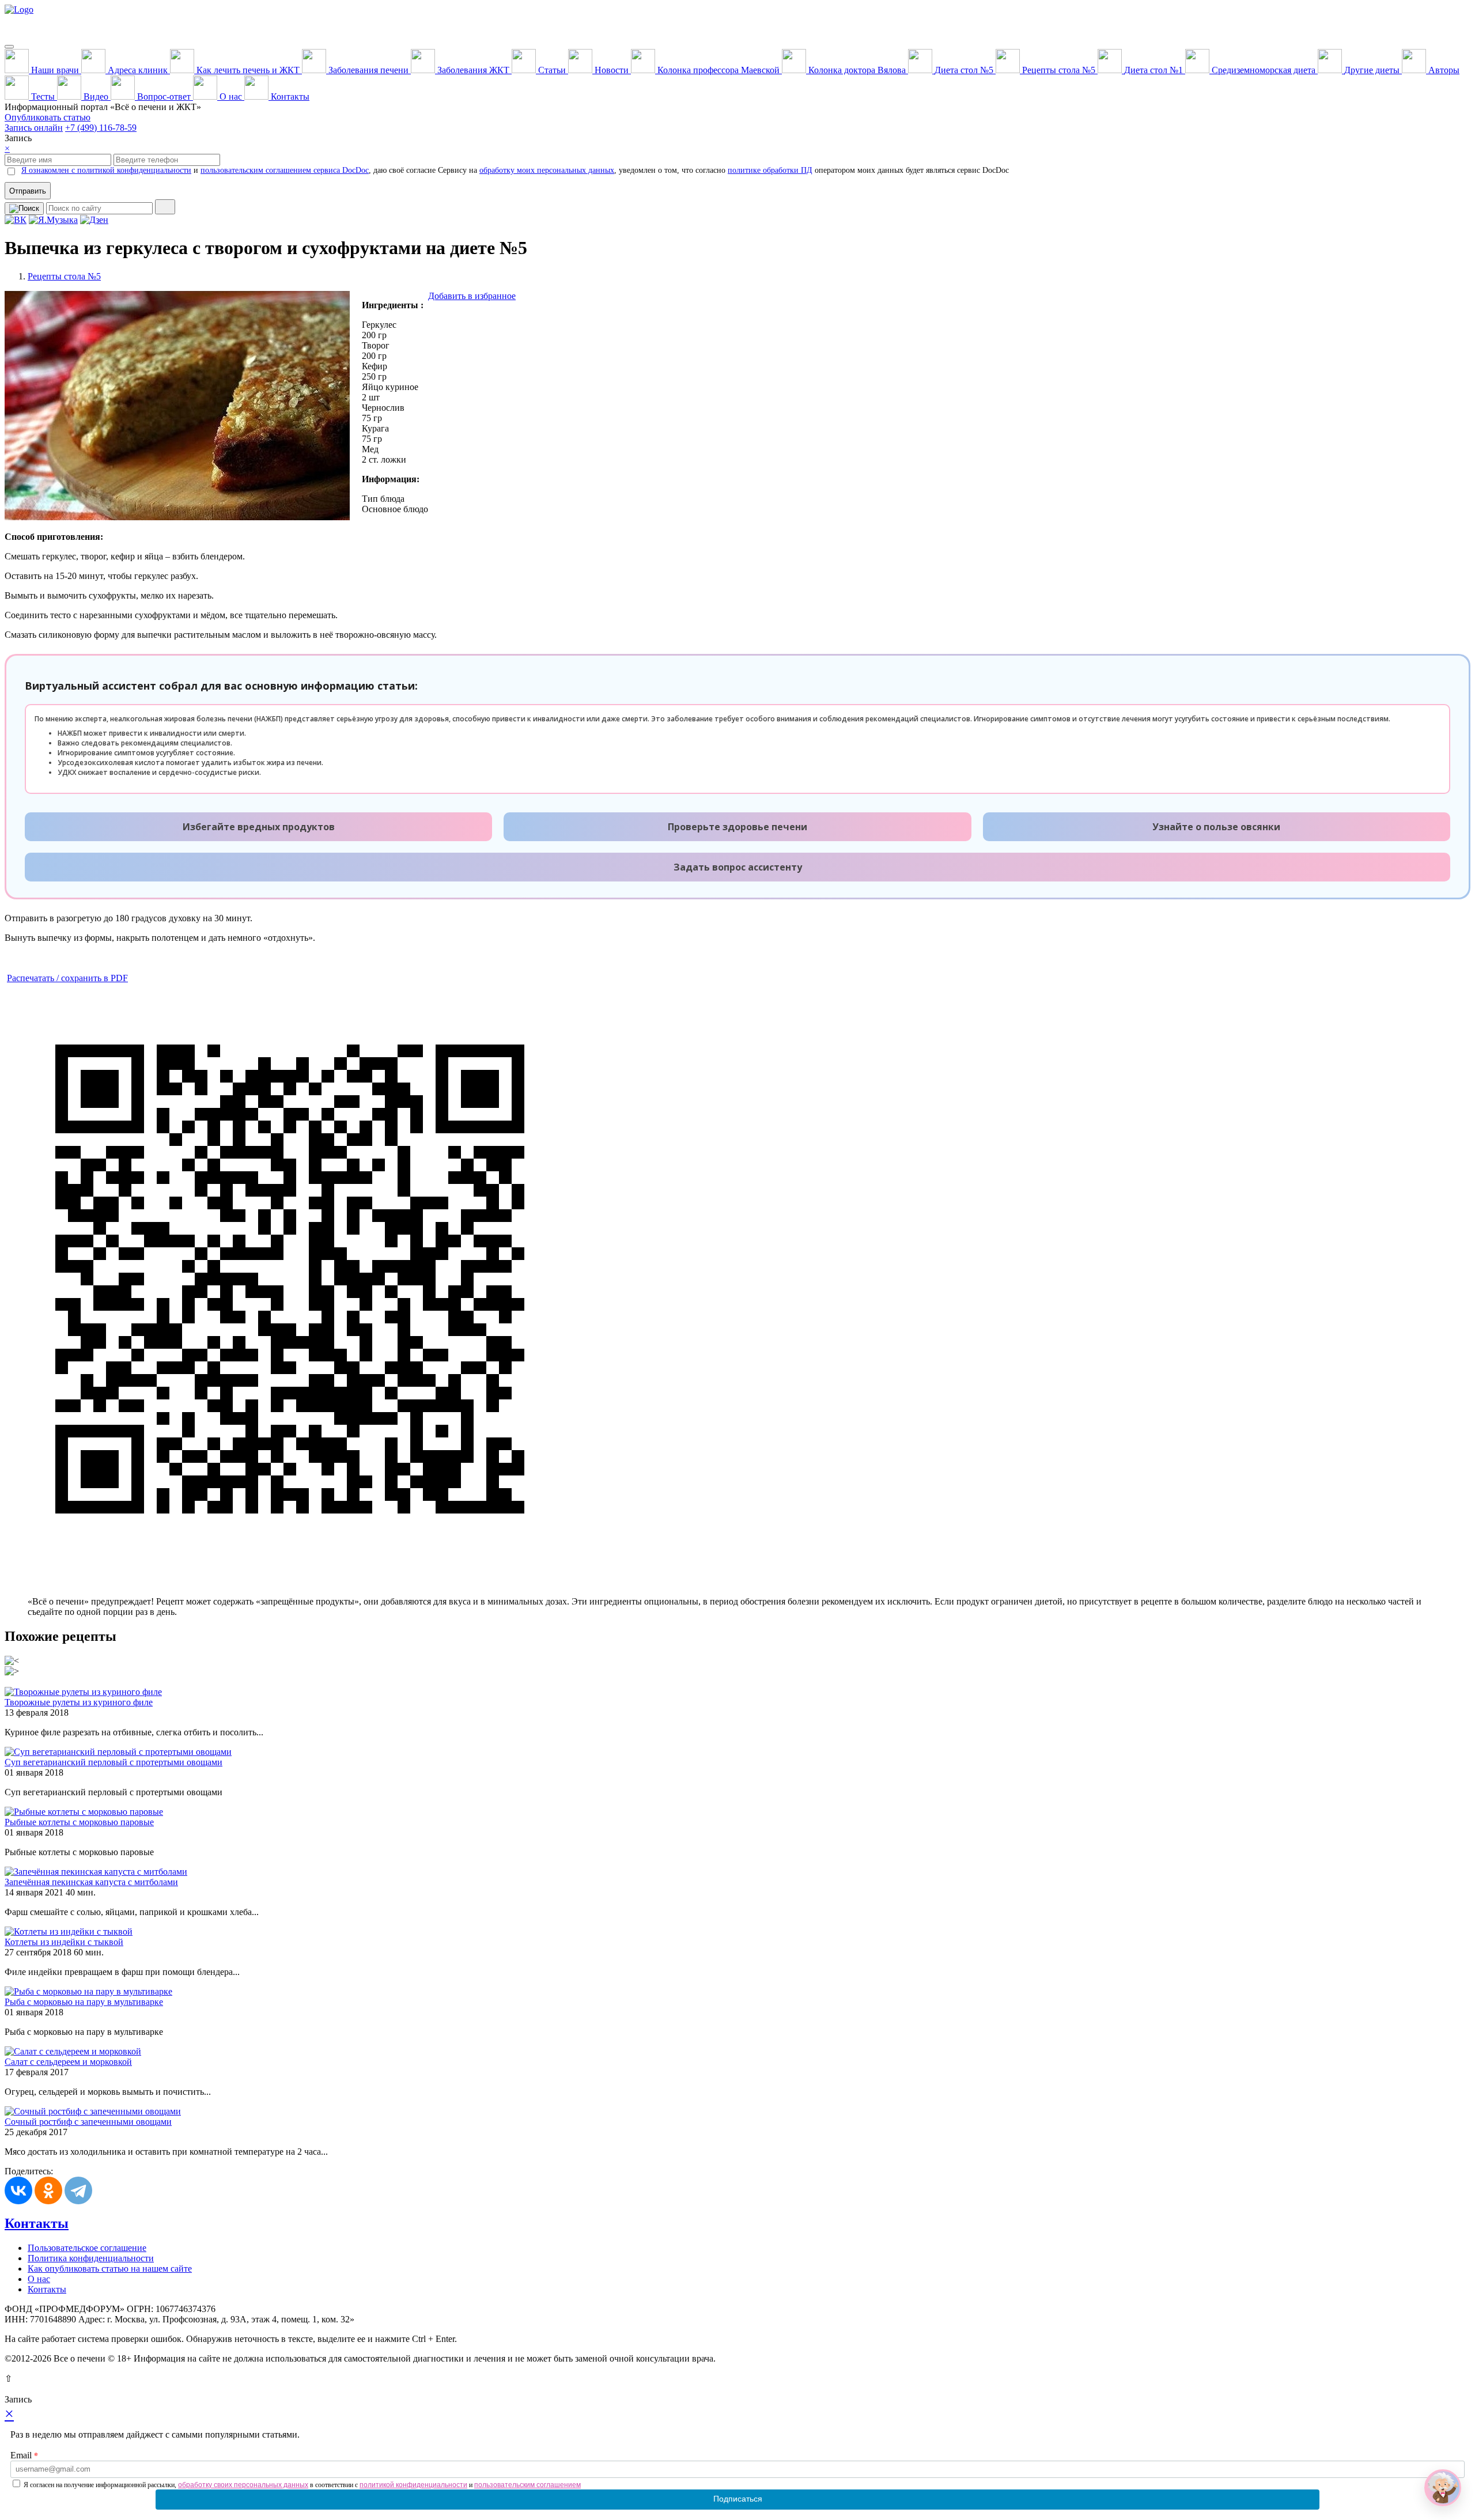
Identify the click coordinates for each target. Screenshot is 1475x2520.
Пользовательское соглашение (87, 2248)
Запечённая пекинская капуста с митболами (91, 1882)
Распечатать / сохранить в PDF (67, 978)
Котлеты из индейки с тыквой (64, 1942)
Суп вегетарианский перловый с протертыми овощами (114, 1762)
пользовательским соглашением (527, 2485)
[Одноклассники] (48, 2190)
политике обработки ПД (770, 170)
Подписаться (738, 2499)
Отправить (28, 191)
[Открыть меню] (9, 47)
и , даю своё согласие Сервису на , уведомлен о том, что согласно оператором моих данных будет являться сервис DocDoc (515, 170)
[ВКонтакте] (18, 2190)
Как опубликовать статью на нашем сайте (110, 2269)
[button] (1443, 2488)
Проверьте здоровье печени (737, 827)
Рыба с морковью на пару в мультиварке (84, 2002)
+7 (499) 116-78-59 (101, 128)
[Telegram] (78, 2190)
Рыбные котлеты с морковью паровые (79, 1822)
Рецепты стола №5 (64, 276)
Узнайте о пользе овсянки (1216, 827)
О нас (39, 2279)
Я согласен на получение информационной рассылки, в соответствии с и (302, 2485)
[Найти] (165, 207)
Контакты (37, 2223)
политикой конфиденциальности (413, 2485)
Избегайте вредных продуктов (259, 827)
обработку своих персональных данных (243, 2485)
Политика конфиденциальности (91, 2258)
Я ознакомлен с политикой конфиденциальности (106, 170)
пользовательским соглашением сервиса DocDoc (285, 170)
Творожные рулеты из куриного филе (79, 1702)
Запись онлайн (34, 128)
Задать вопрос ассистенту (738, 867)
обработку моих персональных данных (547, 170)
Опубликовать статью (48, 117)
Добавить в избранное (472, 296)
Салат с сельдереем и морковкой (68, 2062)
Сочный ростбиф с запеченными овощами (88, 2122)
